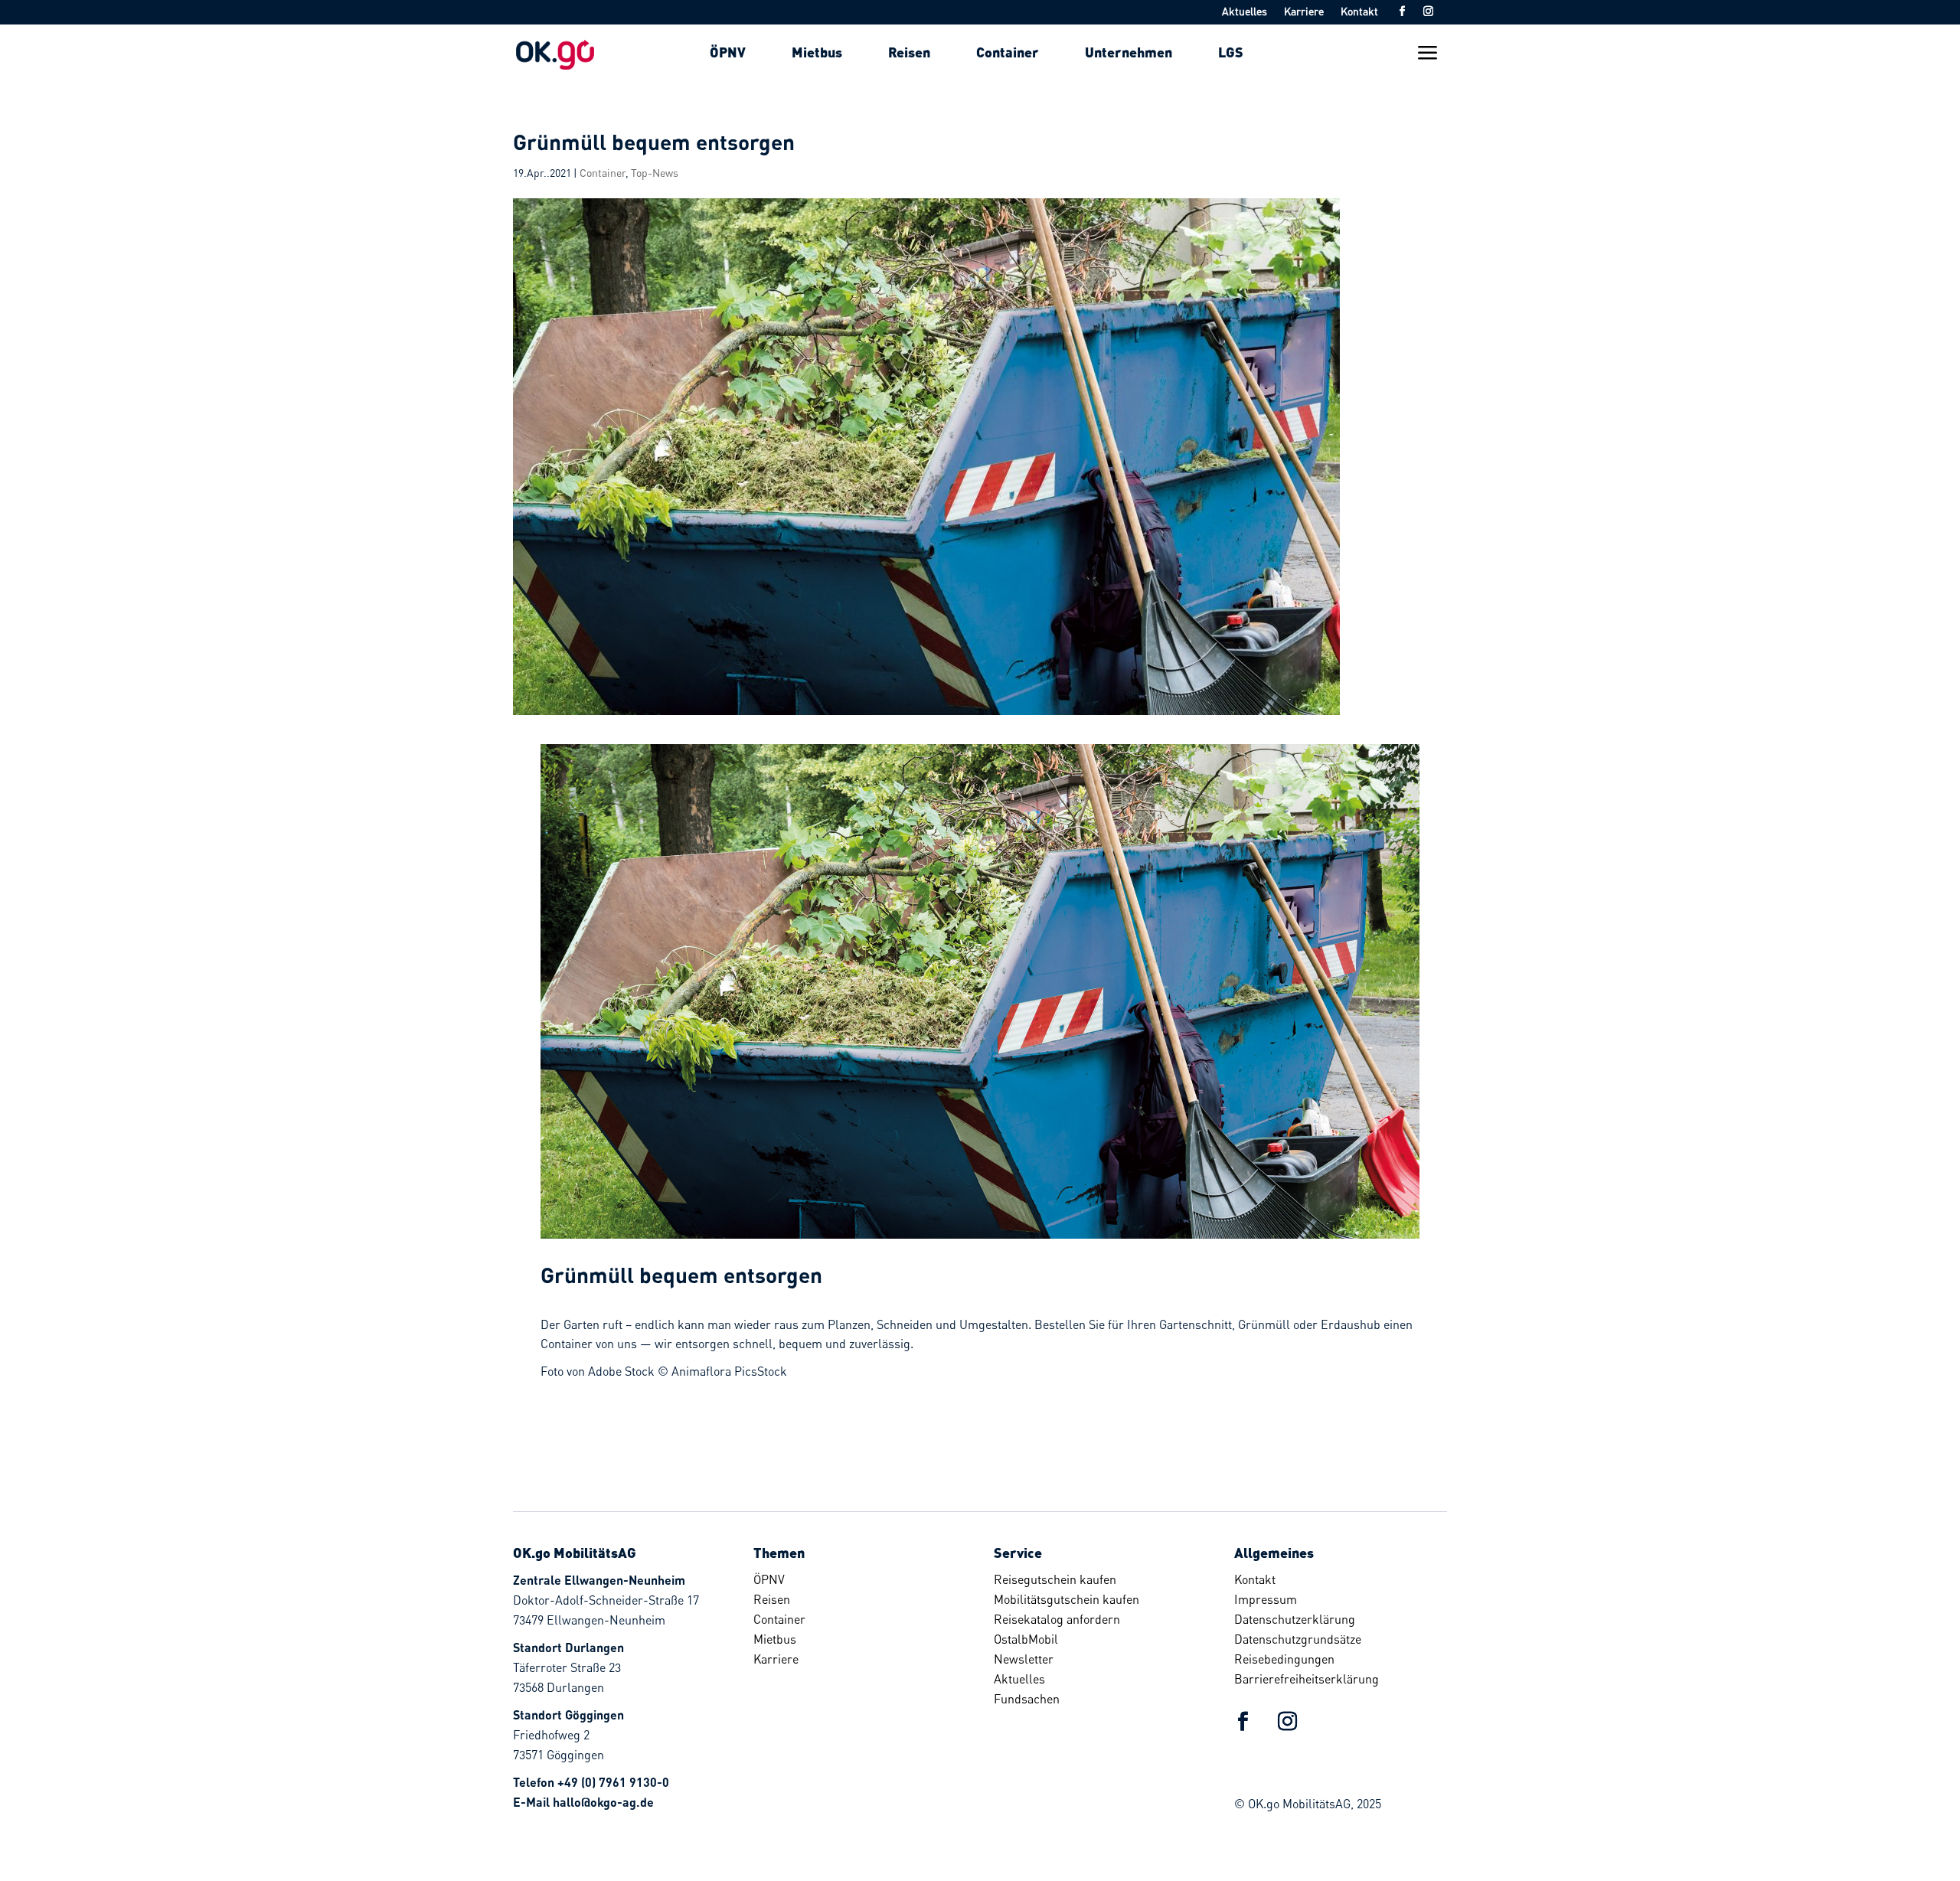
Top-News (655, 173)
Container (603, 173)
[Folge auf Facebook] (1402, 11)
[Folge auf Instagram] (1428, 11)
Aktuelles (1245, 12)
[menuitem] (728, 52)
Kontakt (1359, 12)
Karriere (1304, 12)
